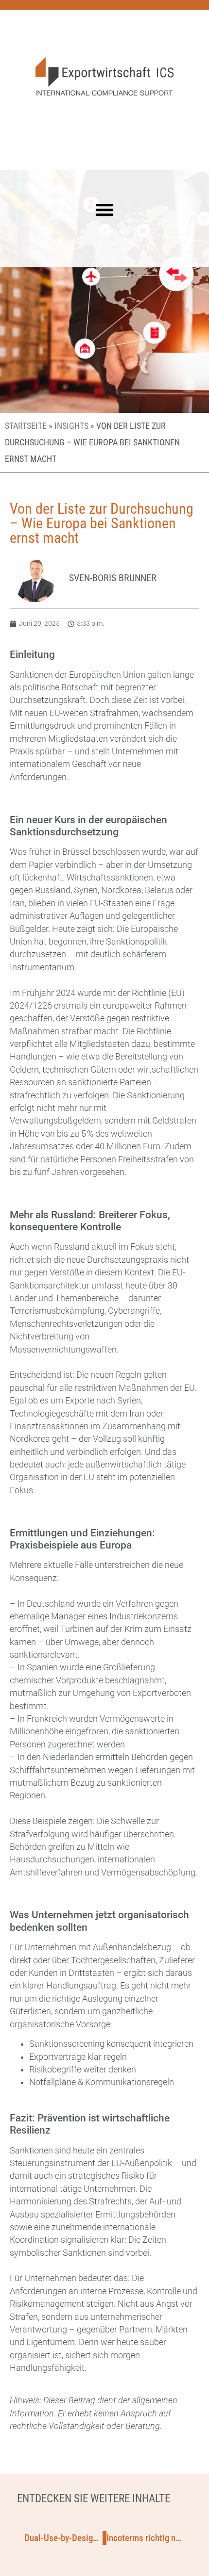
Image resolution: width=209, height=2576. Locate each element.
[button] (104, 210)
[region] (104, 2499)
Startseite (26, 426)
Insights (71, 426)
